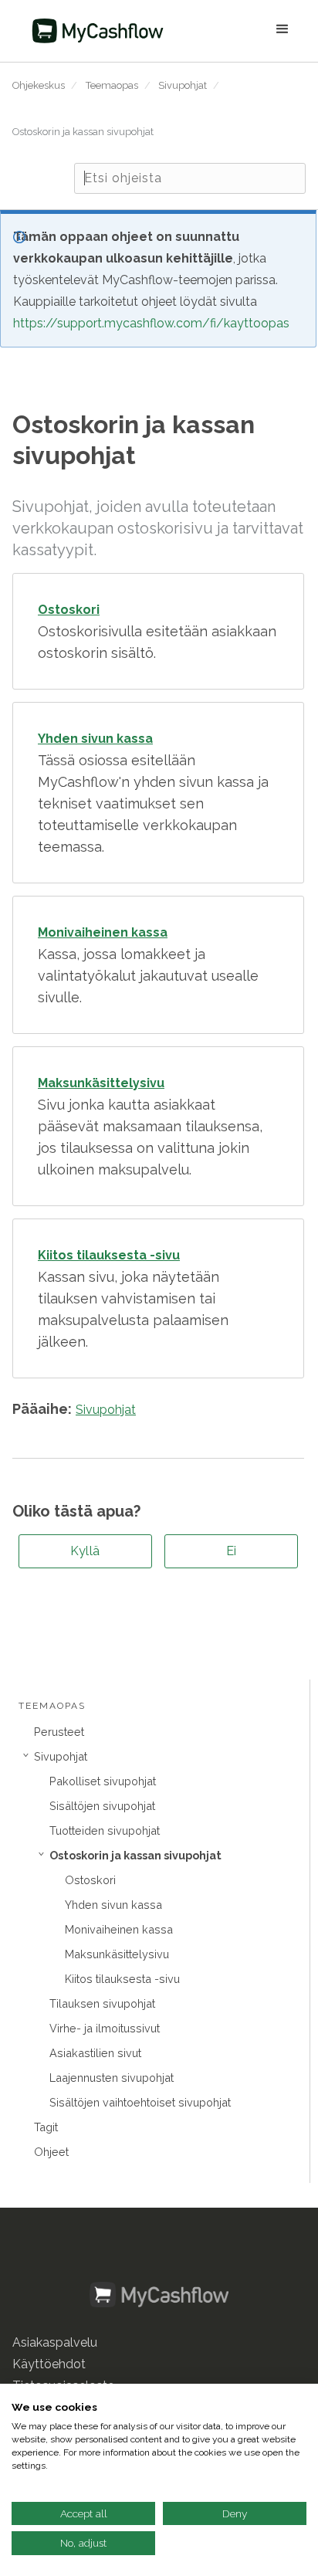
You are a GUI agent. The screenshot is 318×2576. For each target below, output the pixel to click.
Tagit (46, 2127)
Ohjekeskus (39, 85)
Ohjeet (51, 2152)
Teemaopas (112, 85)
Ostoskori (90, 1880)
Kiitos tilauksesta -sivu (122, 1979)
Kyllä (85, 1551)
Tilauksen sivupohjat (102, 2003)
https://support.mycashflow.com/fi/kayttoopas (151, 323)
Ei (232, 1551)
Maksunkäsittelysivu (117, 1954)
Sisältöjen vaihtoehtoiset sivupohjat (140, 2102)
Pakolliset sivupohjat (103, 1781)
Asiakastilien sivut (95, 2053)
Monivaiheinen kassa (119, 1929)
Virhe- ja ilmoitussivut (105, 2028)
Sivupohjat (183, 85)
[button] (240, 31)
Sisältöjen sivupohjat (102, 1806)
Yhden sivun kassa (113, 1905)
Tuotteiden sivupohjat (105, 1830)
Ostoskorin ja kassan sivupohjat (83, 132)
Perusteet (59, 1732)
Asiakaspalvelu (55, 2342)
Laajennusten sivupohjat (112, 2078)
